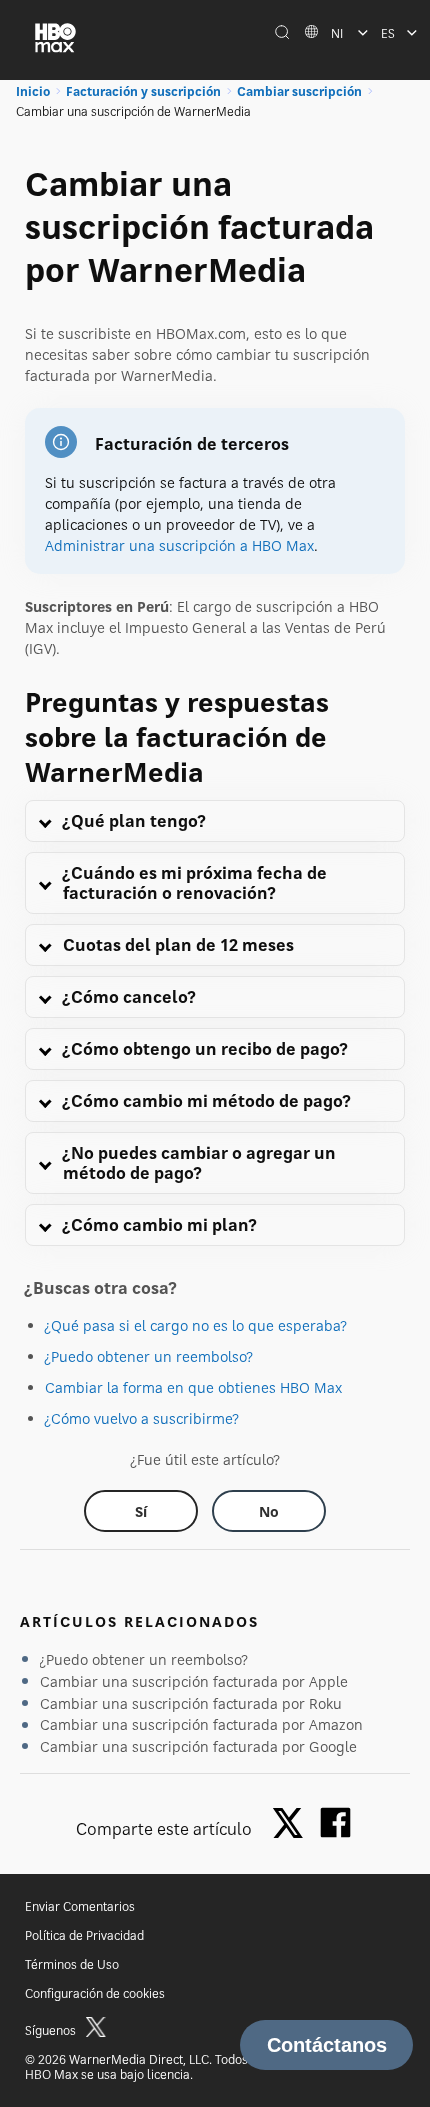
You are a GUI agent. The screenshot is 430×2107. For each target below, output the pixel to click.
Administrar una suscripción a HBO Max (179, 545)
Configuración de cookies (95, 1993)
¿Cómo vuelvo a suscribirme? (142, 1418)
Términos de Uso (72, 1964)
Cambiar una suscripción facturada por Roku (191, 1703)
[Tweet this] (293, 1824)
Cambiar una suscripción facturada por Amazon (201, 1724)
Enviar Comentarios (80, 1906)
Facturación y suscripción (143, 91)
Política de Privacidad (84, 1935)
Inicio (33, 91)
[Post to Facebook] (335, 1822)
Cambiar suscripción (299, 91)
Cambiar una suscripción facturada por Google (198, 1746)
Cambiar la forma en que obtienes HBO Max (193, 1387)
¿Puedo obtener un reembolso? (149, 1356)
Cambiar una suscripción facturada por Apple (194, 1681)
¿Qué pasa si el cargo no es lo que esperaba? (196, 1325)
